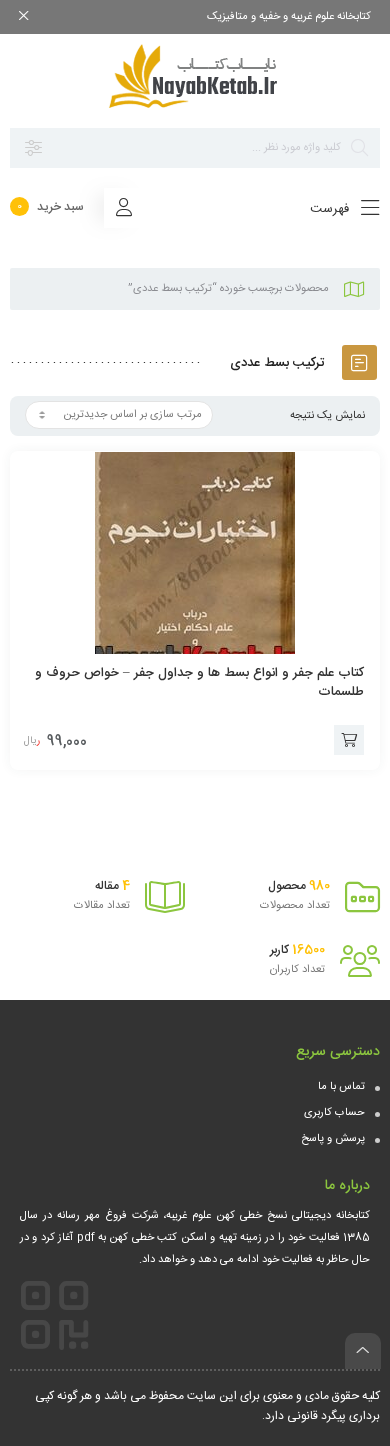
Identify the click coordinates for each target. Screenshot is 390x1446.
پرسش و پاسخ (333, 1139)
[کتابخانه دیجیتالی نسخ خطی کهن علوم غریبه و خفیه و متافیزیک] (195, 76)
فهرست (331, 209)
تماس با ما (341, 1087)
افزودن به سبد (349, 740)
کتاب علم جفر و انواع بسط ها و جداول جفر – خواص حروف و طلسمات (199, 682)
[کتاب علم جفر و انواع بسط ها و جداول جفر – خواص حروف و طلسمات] (195, 553)
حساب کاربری (334, 1113)
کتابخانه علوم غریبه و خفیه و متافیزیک (289, 17)
